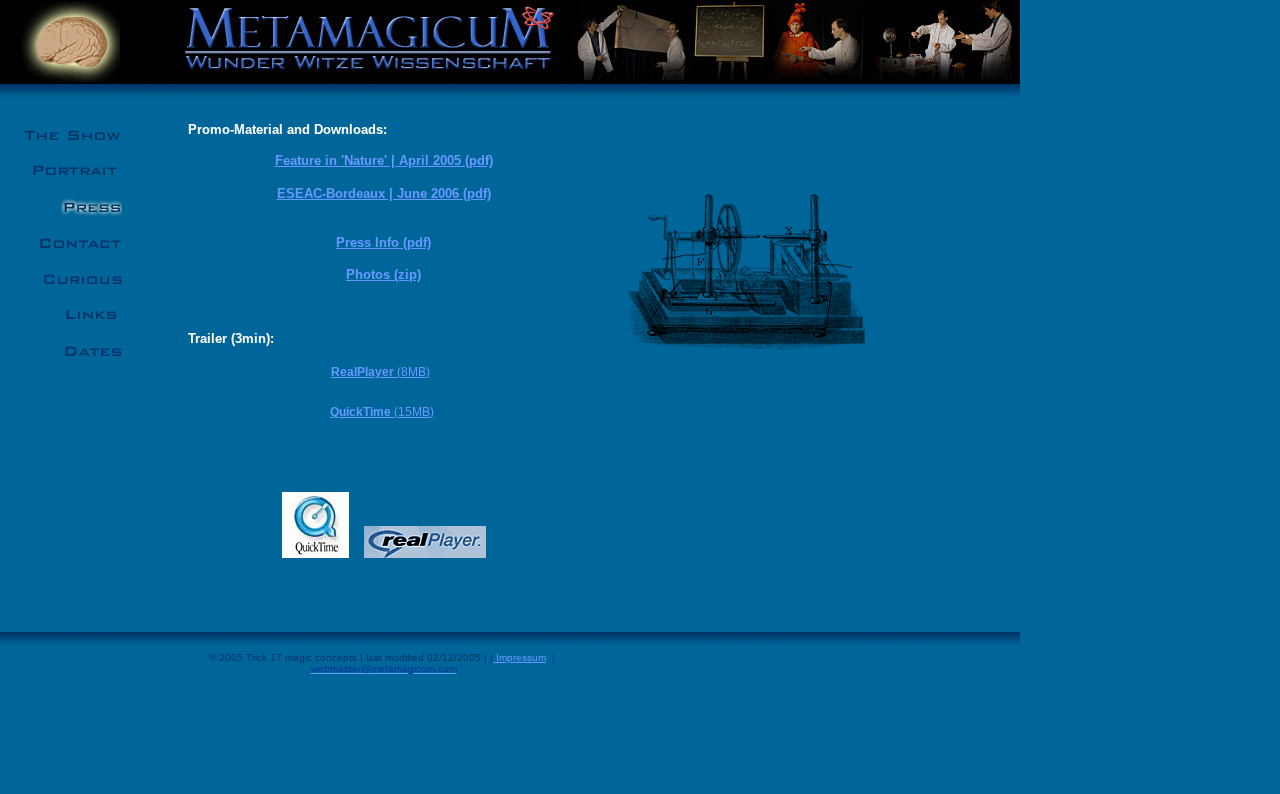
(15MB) (382, 412)
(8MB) (380, 372)
